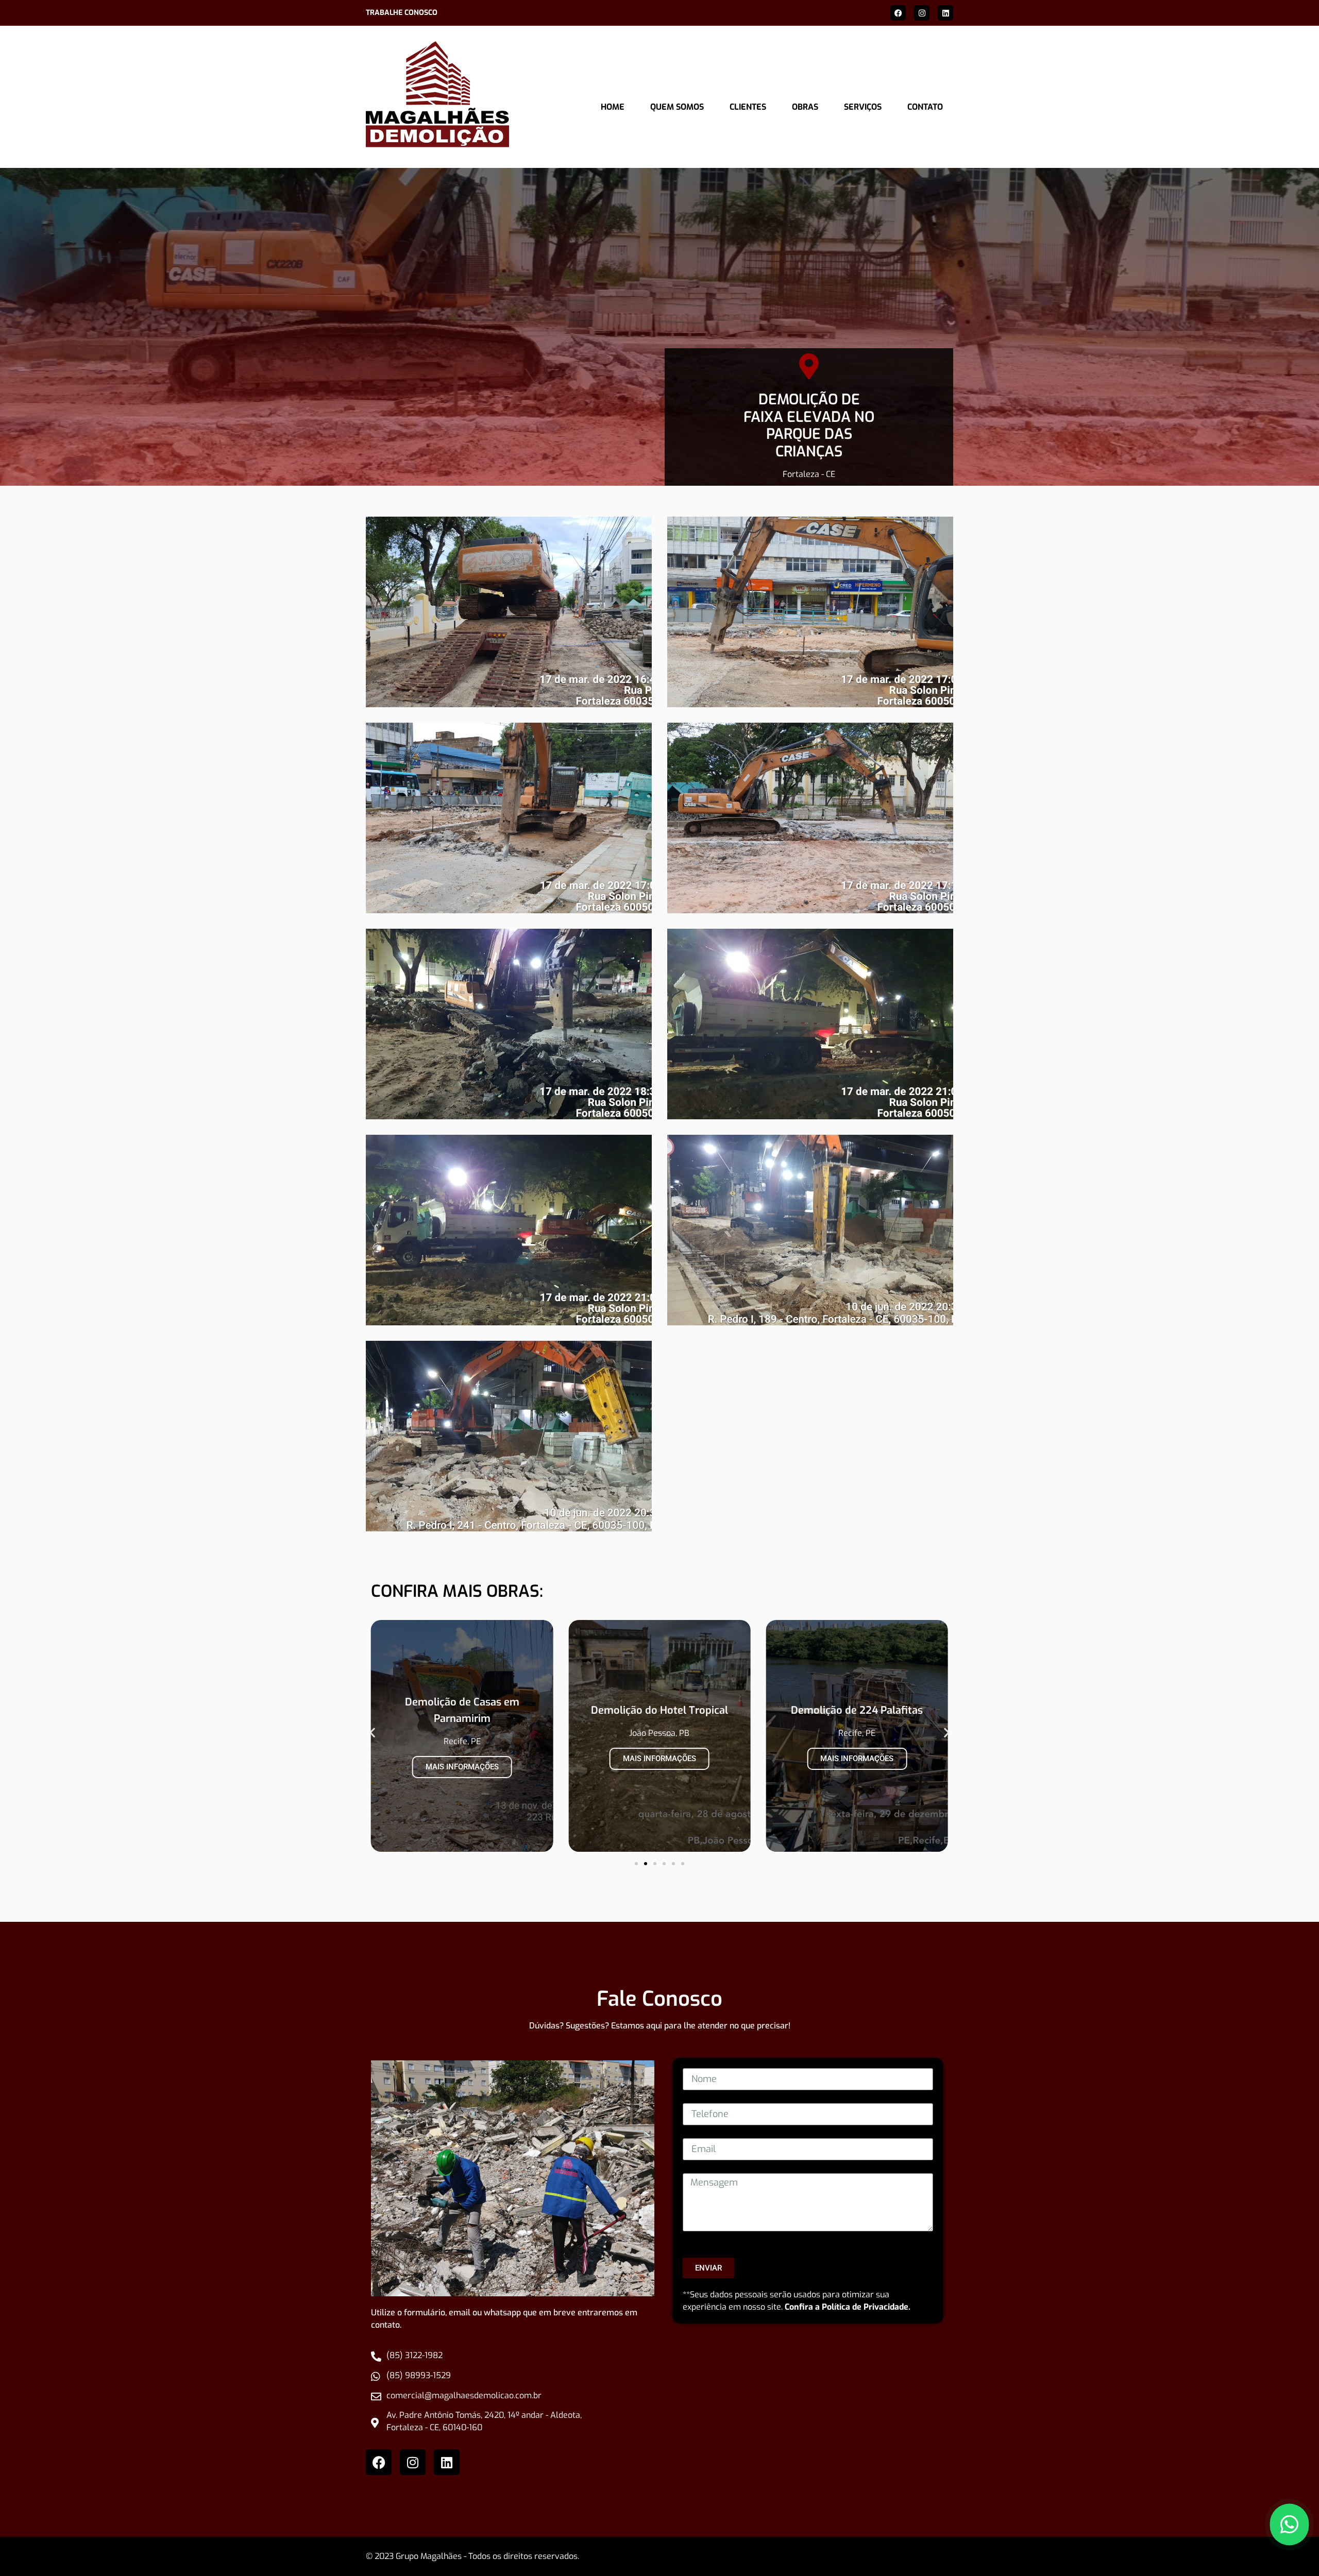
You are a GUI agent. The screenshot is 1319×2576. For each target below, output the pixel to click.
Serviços (863, 107)
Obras (805, 107)
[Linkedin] (945, 13)
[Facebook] (898, 13)
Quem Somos (677, 107)
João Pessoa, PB (462, 1733)
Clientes (748, 107)
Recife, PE (659, 1733)
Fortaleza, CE (857, 1741)
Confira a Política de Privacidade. (848, 2307)
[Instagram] (922, 13)
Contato (925, 107)
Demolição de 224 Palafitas (659, 1710)
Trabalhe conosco (402, 13)
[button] (372, 1733)
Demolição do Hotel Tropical (462, 1710)
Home (613, 107)
